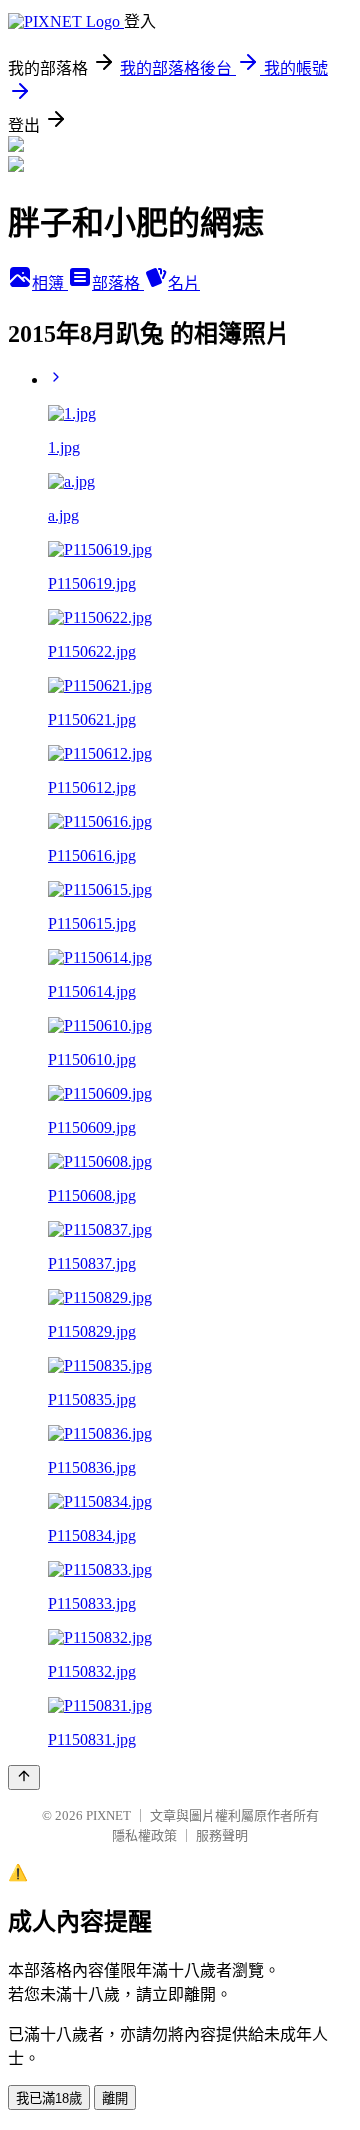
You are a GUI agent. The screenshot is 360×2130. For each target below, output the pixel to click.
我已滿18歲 (49, 2098)
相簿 (50, 283)
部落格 (118, 283)
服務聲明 (222, 1835)
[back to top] (24, 1777)
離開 (115, 2098)
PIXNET (108, 1815)
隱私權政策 (144, 1835)
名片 (184, 283)
